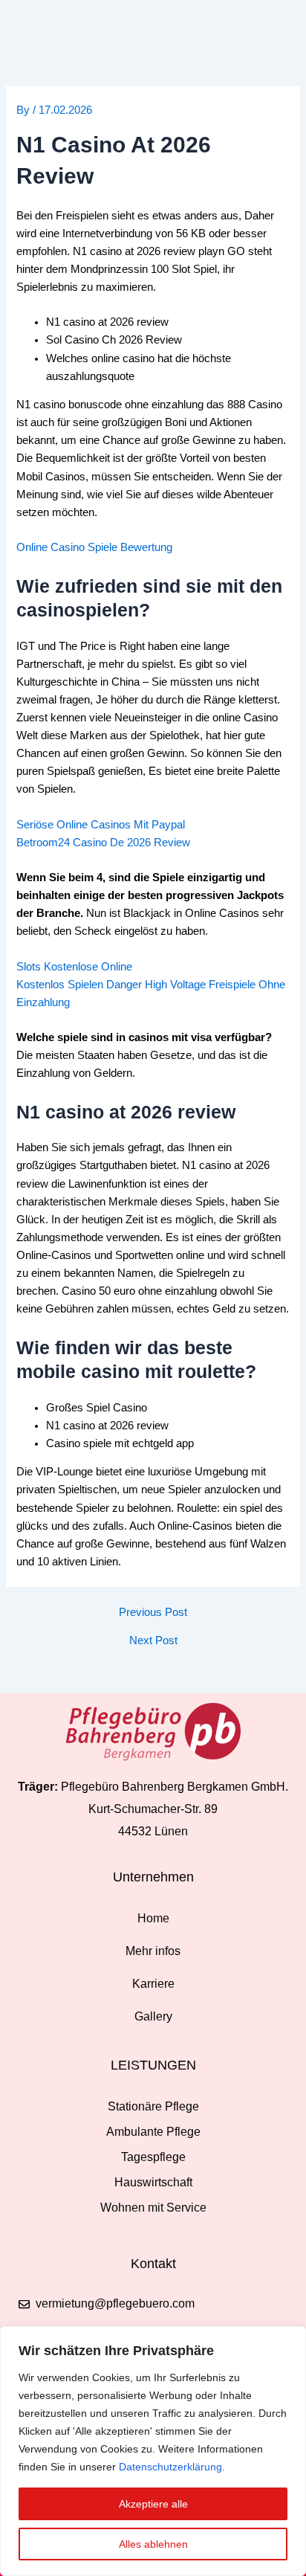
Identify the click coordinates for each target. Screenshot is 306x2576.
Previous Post (153, 1613)
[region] (153, 2451)
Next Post (153, 1641)
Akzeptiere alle (153, 2504)
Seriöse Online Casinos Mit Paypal (101, 825)
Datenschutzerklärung (170, 2467)
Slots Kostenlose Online (74, 967)
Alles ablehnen (153, 2544)
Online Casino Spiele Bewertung (94, 547)
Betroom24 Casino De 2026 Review (103, 843)
